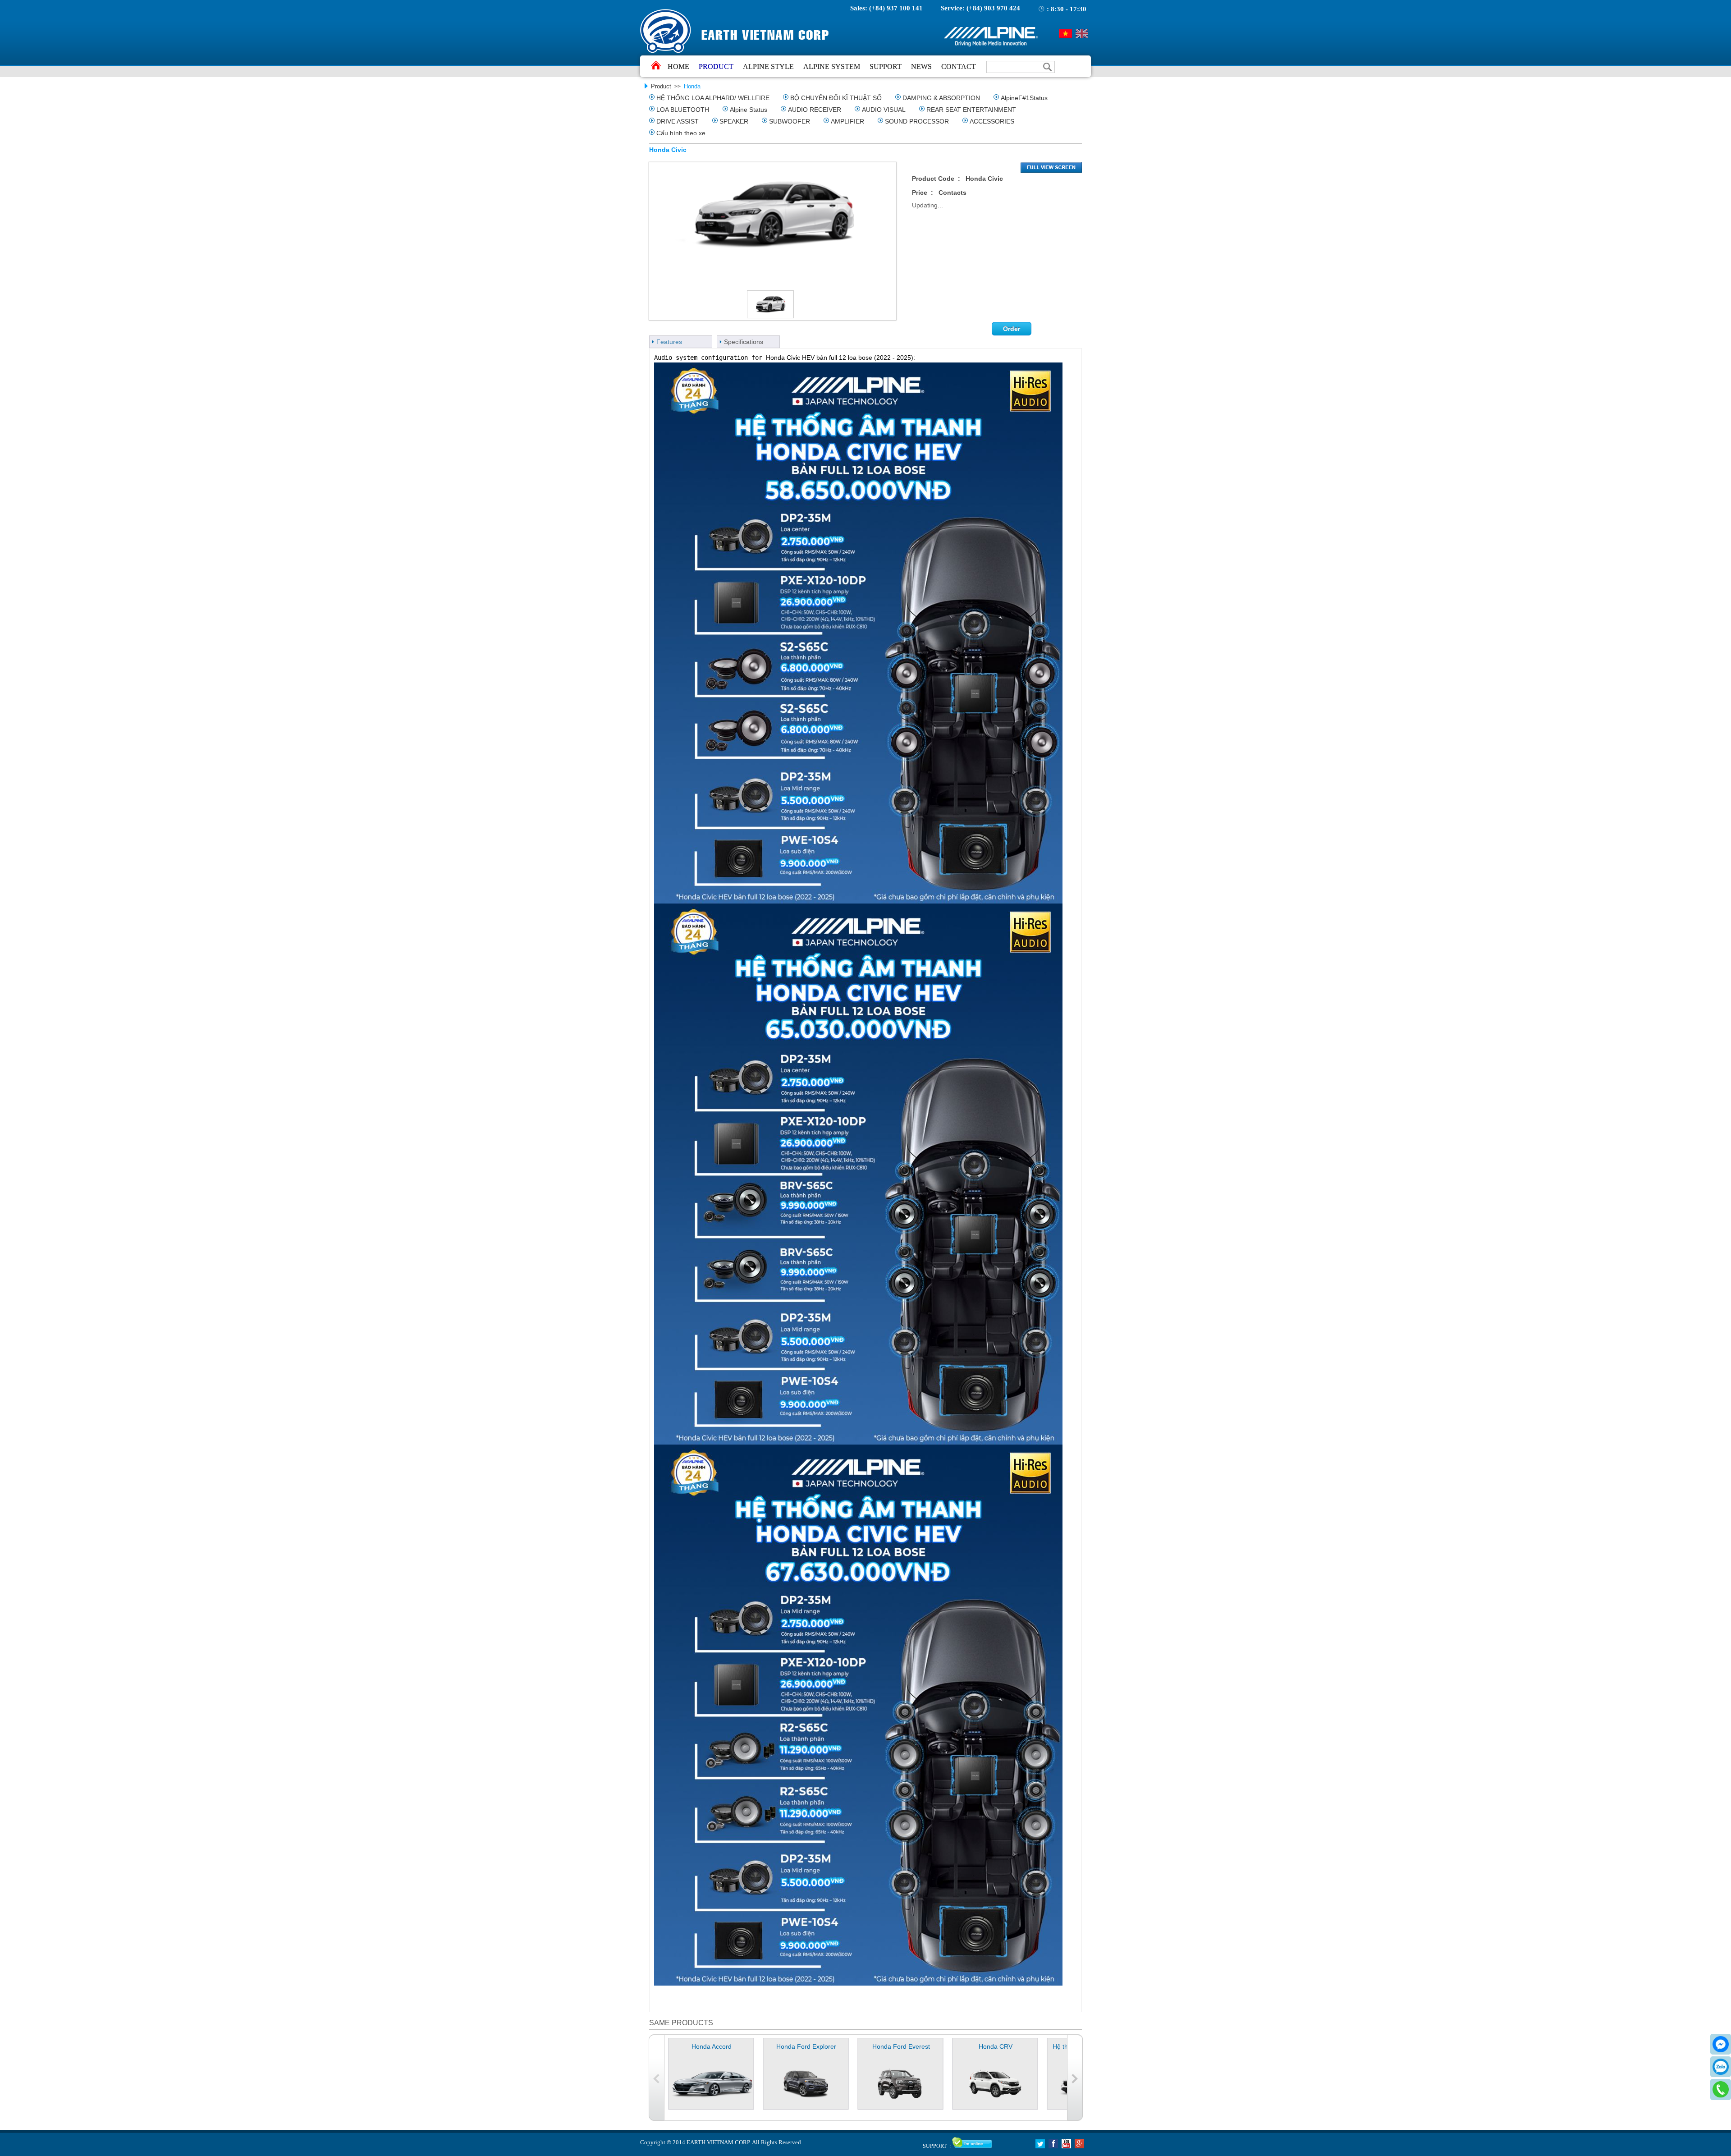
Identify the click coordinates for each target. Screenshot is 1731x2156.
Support (886, 67)
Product (716, 67)
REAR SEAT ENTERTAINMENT (971, 110)
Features (669, 342)
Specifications (744, 342)
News (921, 67)
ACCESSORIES (992, 121)
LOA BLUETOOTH (683, 110)
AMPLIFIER (847, 121)
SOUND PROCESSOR (917, 121)
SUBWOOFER (790, 121)
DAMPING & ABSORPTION (941, 98)
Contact (959, 67)
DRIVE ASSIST (678, 121)
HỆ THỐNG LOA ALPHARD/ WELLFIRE (713, 98)
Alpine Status (749, 110)
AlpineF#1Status (1024, 98)
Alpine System (832, 67)
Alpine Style (768, 67)
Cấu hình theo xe (681, 133)
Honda (692, 86)
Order (1012, 329)
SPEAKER (734, 121)
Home (678, 67)
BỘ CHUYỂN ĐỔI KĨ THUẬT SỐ (836, 98)
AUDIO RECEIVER (815, 110)
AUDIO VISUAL (884, 110)
